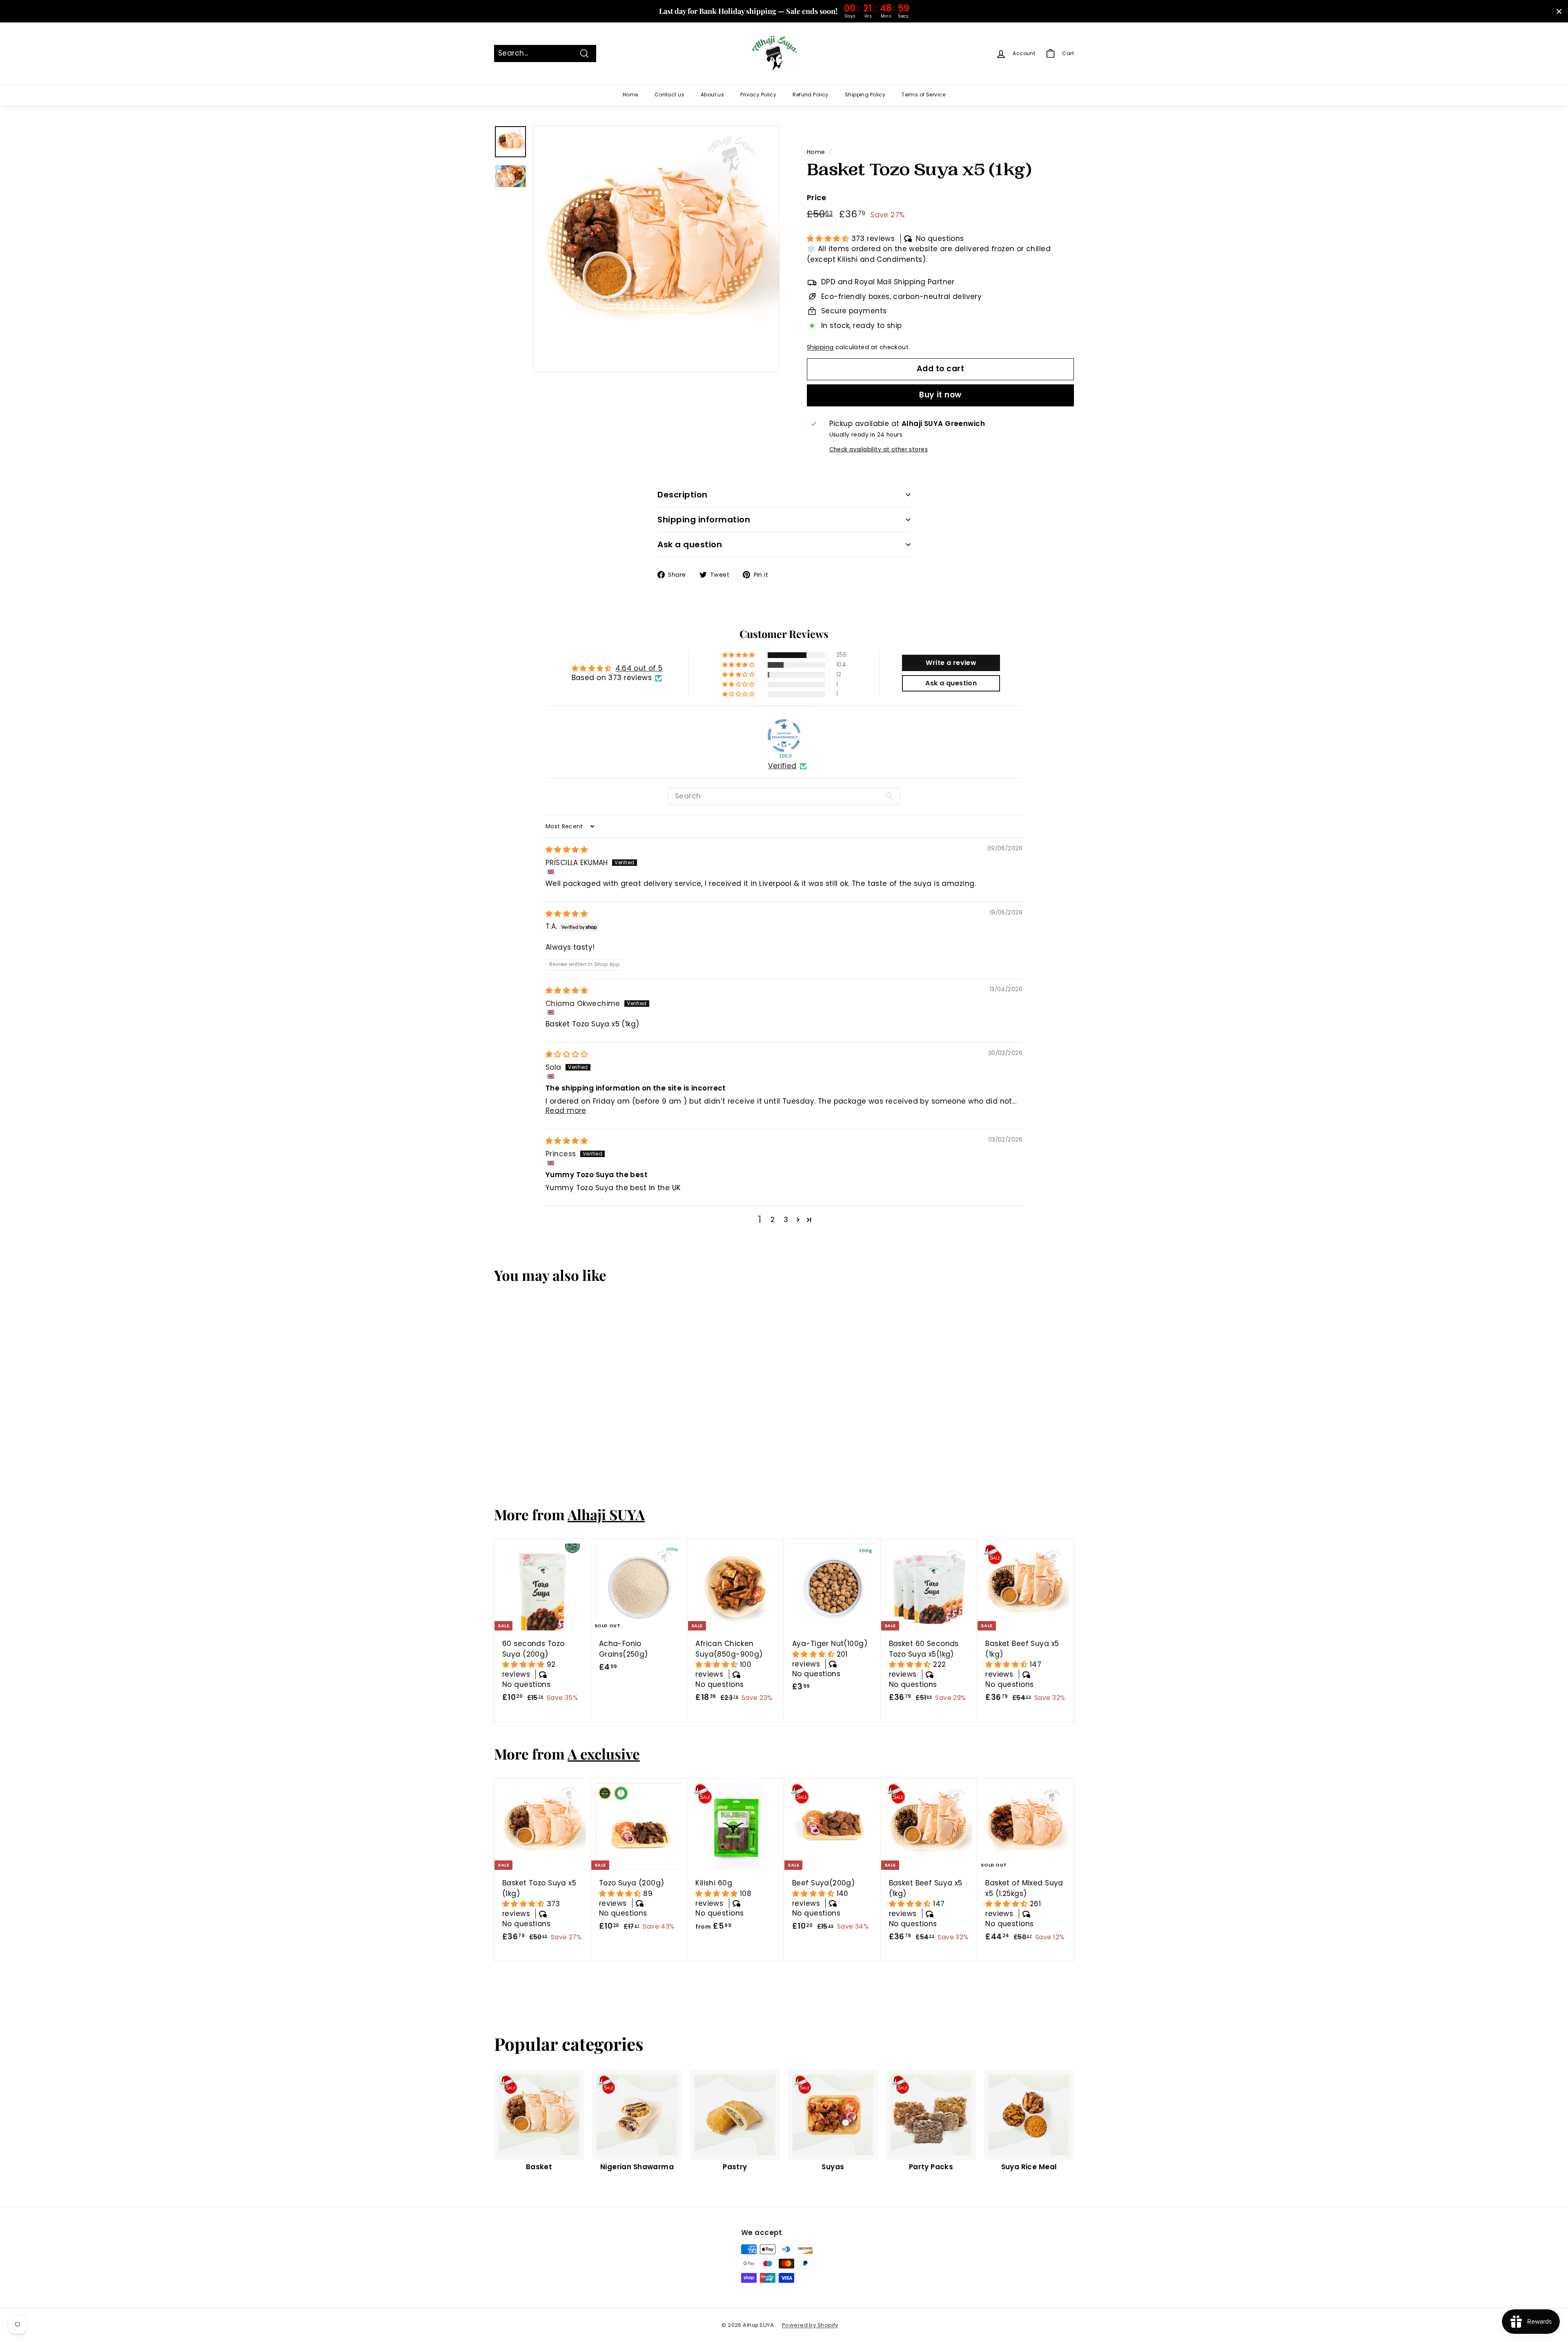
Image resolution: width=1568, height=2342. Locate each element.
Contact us (669, 95)
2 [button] (773, 1220)
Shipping (820, 347)
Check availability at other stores (879, 449)
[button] (829, 239)
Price (816, 197)
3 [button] (786, 1220)
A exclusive (604, 1754)
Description (683, 495)
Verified (782, 766)
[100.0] (784, 736)
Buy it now (940, 395)
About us (712, 95)
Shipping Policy (865, 95)
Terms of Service (923, 95)
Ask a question (690, 544)
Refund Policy (811, 95)
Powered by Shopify (810, 2325)
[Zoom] (656, 249)
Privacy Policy (758, 95)
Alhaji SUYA (606, 1514)
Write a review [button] (951, 663)
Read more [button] (566, 1111)
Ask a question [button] (951, 683)
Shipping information (704, 520)
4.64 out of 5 (639, 668)
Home (630, 95)
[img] (567, 850)
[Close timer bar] (1559, 11)
